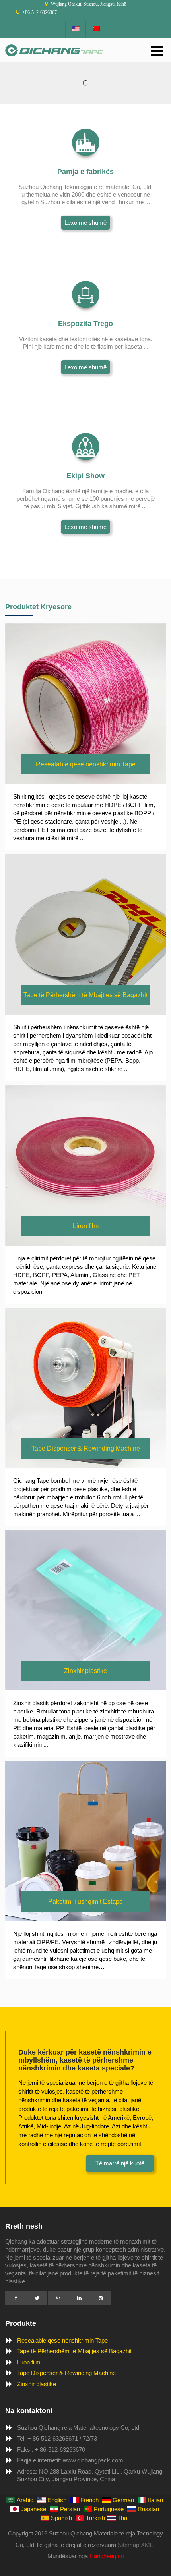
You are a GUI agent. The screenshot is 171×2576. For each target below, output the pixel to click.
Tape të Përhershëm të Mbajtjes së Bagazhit (74, 2351)
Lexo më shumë (85, 223)
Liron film (29, 2362)
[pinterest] (101, 2298)
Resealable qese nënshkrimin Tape (62, 2340)
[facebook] (16, 2298)
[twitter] (37, 2298)
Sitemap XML (135, 2545)
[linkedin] (80, 2298)
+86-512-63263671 (41, 12)
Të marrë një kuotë (120, 2163)
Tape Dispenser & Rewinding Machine (66, 2373)
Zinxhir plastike (37, 2384)
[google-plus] (58, 2298)
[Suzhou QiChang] (54, 58)
